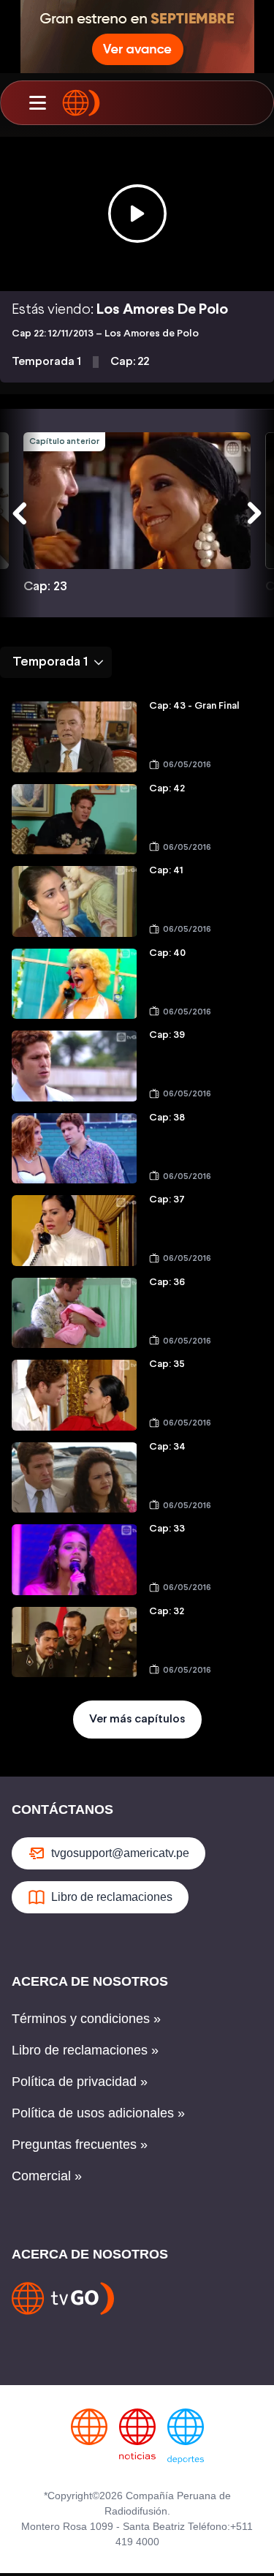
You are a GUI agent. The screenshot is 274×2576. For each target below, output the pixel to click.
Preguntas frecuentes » (80, 2144)
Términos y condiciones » (86, 2019)
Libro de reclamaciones (112, 1897)
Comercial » (47, 2176)
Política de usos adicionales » (98, 2113)
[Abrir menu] (37, 103)
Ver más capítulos (137, 1719)
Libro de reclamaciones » (85, 2050)
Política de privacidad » (80, 2082)
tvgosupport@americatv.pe (120, 1853)
